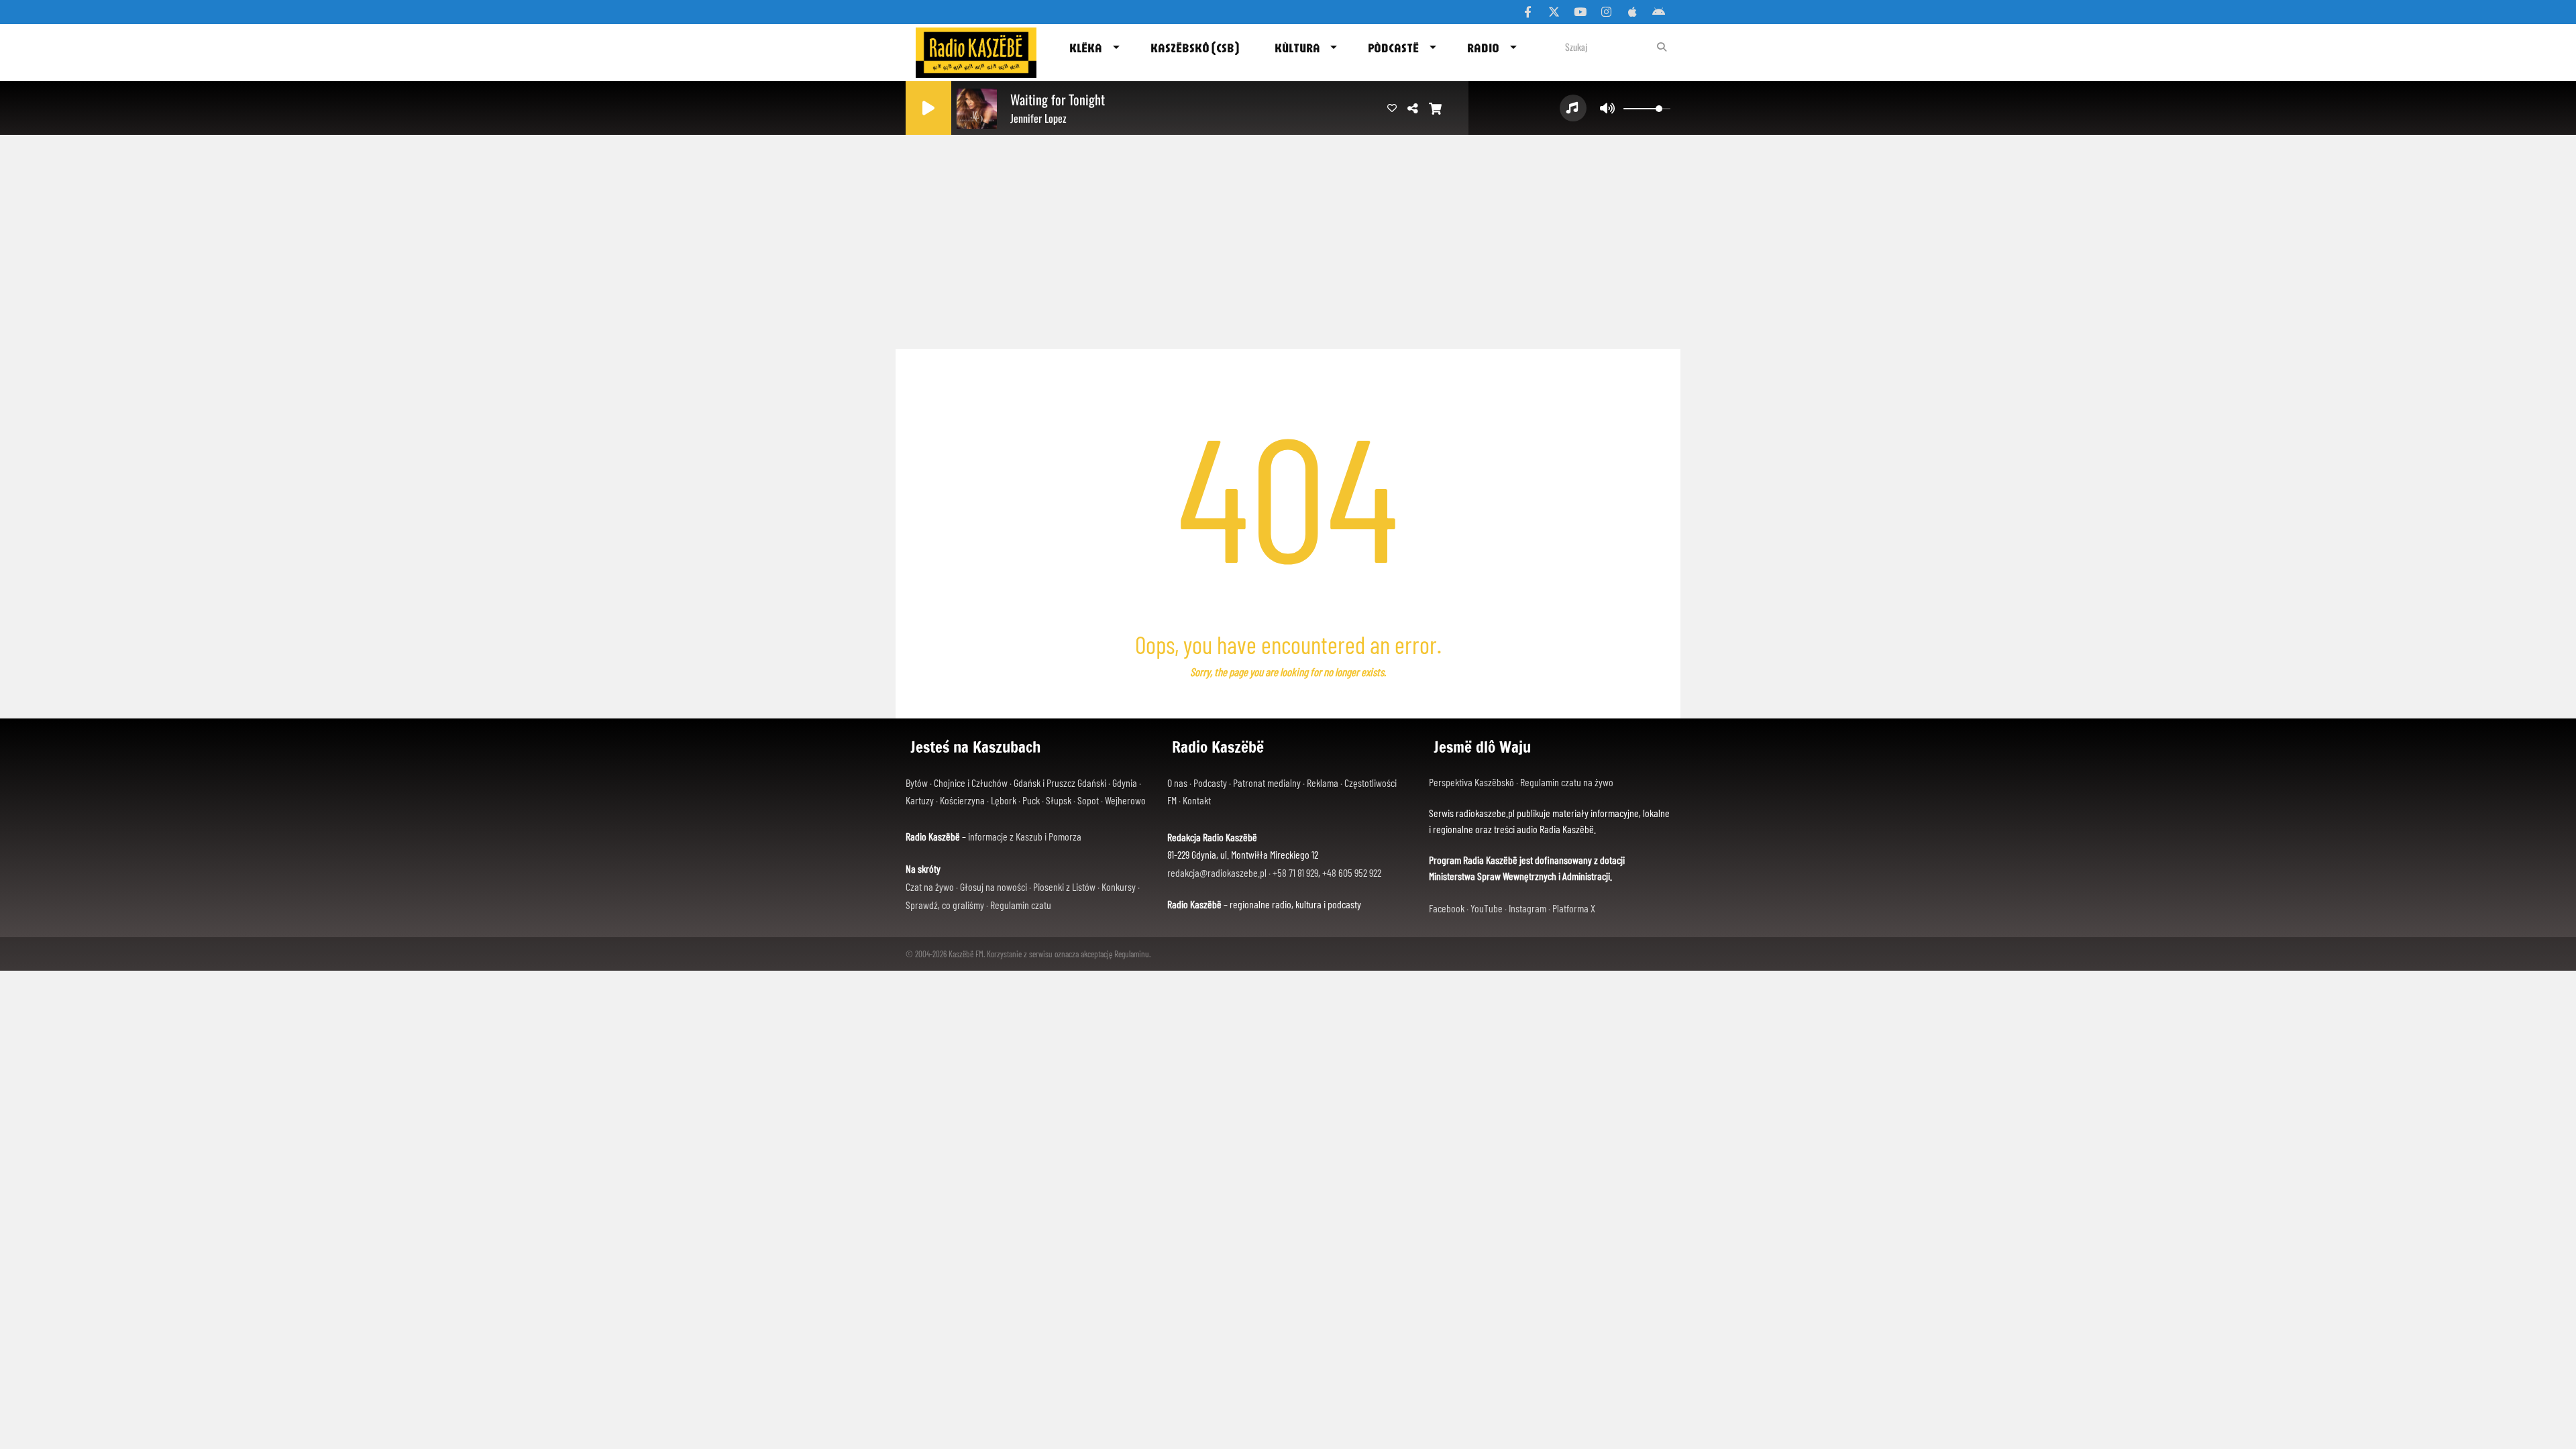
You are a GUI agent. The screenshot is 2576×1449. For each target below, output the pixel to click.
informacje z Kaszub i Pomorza (1025, 836)
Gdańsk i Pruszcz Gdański (1060, 783)
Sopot (1088, 800)
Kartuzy (920, 800)
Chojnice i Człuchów (971, 783)
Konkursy (1119, 887)
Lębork (1004, 800)
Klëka (1086, 48)
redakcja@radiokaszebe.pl (1217, 872)
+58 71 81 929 (1295, 872)
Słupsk (1059, 800)
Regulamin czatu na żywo (1567, 782)
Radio (1483, 48)
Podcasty (1210, 783)
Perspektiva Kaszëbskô (1472, 782)
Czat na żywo (930, 887)
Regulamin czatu (1021, 905)
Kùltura (1297, 48)
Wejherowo (1125, 800)
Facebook (1447, 908)
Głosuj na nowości (994, 887)
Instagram (1527, 908)
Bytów (917, 783)
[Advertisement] (1288, 238)
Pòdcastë (1393, 48)
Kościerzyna (962, 800)
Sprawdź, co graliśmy (945, 905)
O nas (1177, 783)
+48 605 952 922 (1352, 872)
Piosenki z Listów (1064, 887)
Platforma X (1574, 908)
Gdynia (1125, 783)
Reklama (1323, 783)
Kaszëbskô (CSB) (1195, 48)
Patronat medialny (1267, 783)
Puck (1031, 800)
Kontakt (1197, 800)
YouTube (1487, 908)
